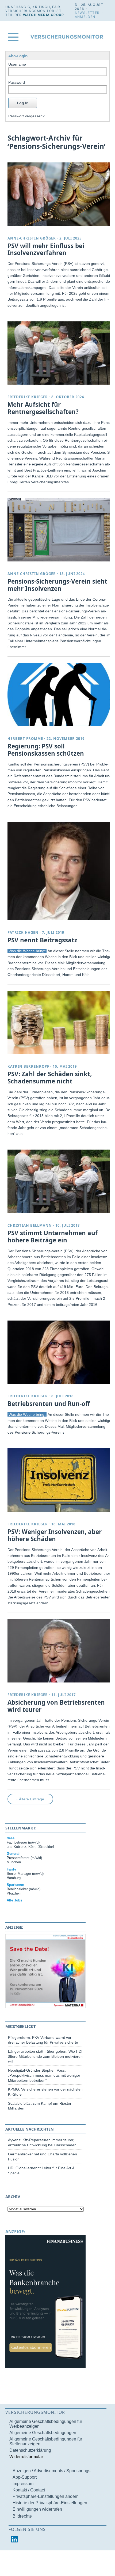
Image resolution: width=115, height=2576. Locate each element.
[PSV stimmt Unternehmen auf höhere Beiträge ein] (60, 1181)
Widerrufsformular (26, 2457)
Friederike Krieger (28, 397)
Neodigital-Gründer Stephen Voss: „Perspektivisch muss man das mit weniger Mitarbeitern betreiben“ (44, 2075)
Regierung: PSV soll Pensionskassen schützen (46, 750)
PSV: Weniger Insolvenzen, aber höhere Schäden (55, 1535)
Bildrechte (22, 2516)
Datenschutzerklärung (30, 2450)
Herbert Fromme (25, 739)
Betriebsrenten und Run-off (49, 1404)
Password (17, 82)
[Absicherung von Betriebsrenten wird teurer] (60, 1651)
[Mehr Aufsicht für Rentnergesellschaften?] (60, 353)
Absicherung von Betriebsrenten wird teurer (56, 1706)
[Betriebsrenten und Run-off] (60, 1352)
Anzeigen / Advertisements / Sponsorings (51, 2471)
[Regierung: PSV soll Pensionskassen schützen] (60, 695)
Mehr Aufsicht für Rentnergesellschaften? (43, 408)
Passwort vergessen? (26, 116)
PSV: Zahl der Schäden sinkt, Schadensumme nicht (50, 1078)
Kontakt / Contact (29, 2490)
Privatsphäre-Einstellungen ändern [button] (46, 2496)
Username (17, 64)
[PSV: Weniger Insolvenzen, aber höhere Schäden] (60, 1480)
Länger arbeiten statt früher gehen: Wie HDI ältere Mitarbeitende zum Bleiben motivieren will (45, 2056)
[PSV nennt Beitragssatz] (60, 871)
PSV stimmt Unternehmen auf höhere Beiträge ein (53, 1237)
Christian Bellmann (30, 1225)
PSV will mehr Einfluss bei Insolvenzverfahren (46, 249)
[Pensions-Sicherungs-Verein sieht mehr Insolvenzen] (60, 530)
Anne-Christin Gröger (32, 238)
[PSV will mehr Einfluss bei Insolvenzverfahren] (60, 194)
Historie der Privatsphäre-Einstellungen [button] (50, 2503)
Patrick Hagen (23, 932)
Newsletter (87, 13)
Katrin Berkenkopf (28, 1066)
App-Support (25, 2477)
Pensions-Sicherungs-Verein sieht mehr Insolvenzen (57, 585)
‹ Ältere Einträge (30, 1799)
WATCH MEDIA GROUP (43, 15)
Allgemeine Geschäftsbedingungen (43, 2433)
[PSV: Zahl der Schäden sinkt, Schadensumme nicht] (60, 1022)
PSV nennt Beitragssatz (42, 940)
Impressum (23, 2484)
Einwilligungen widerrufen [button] (37, 2509)
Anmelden (85, 17)
